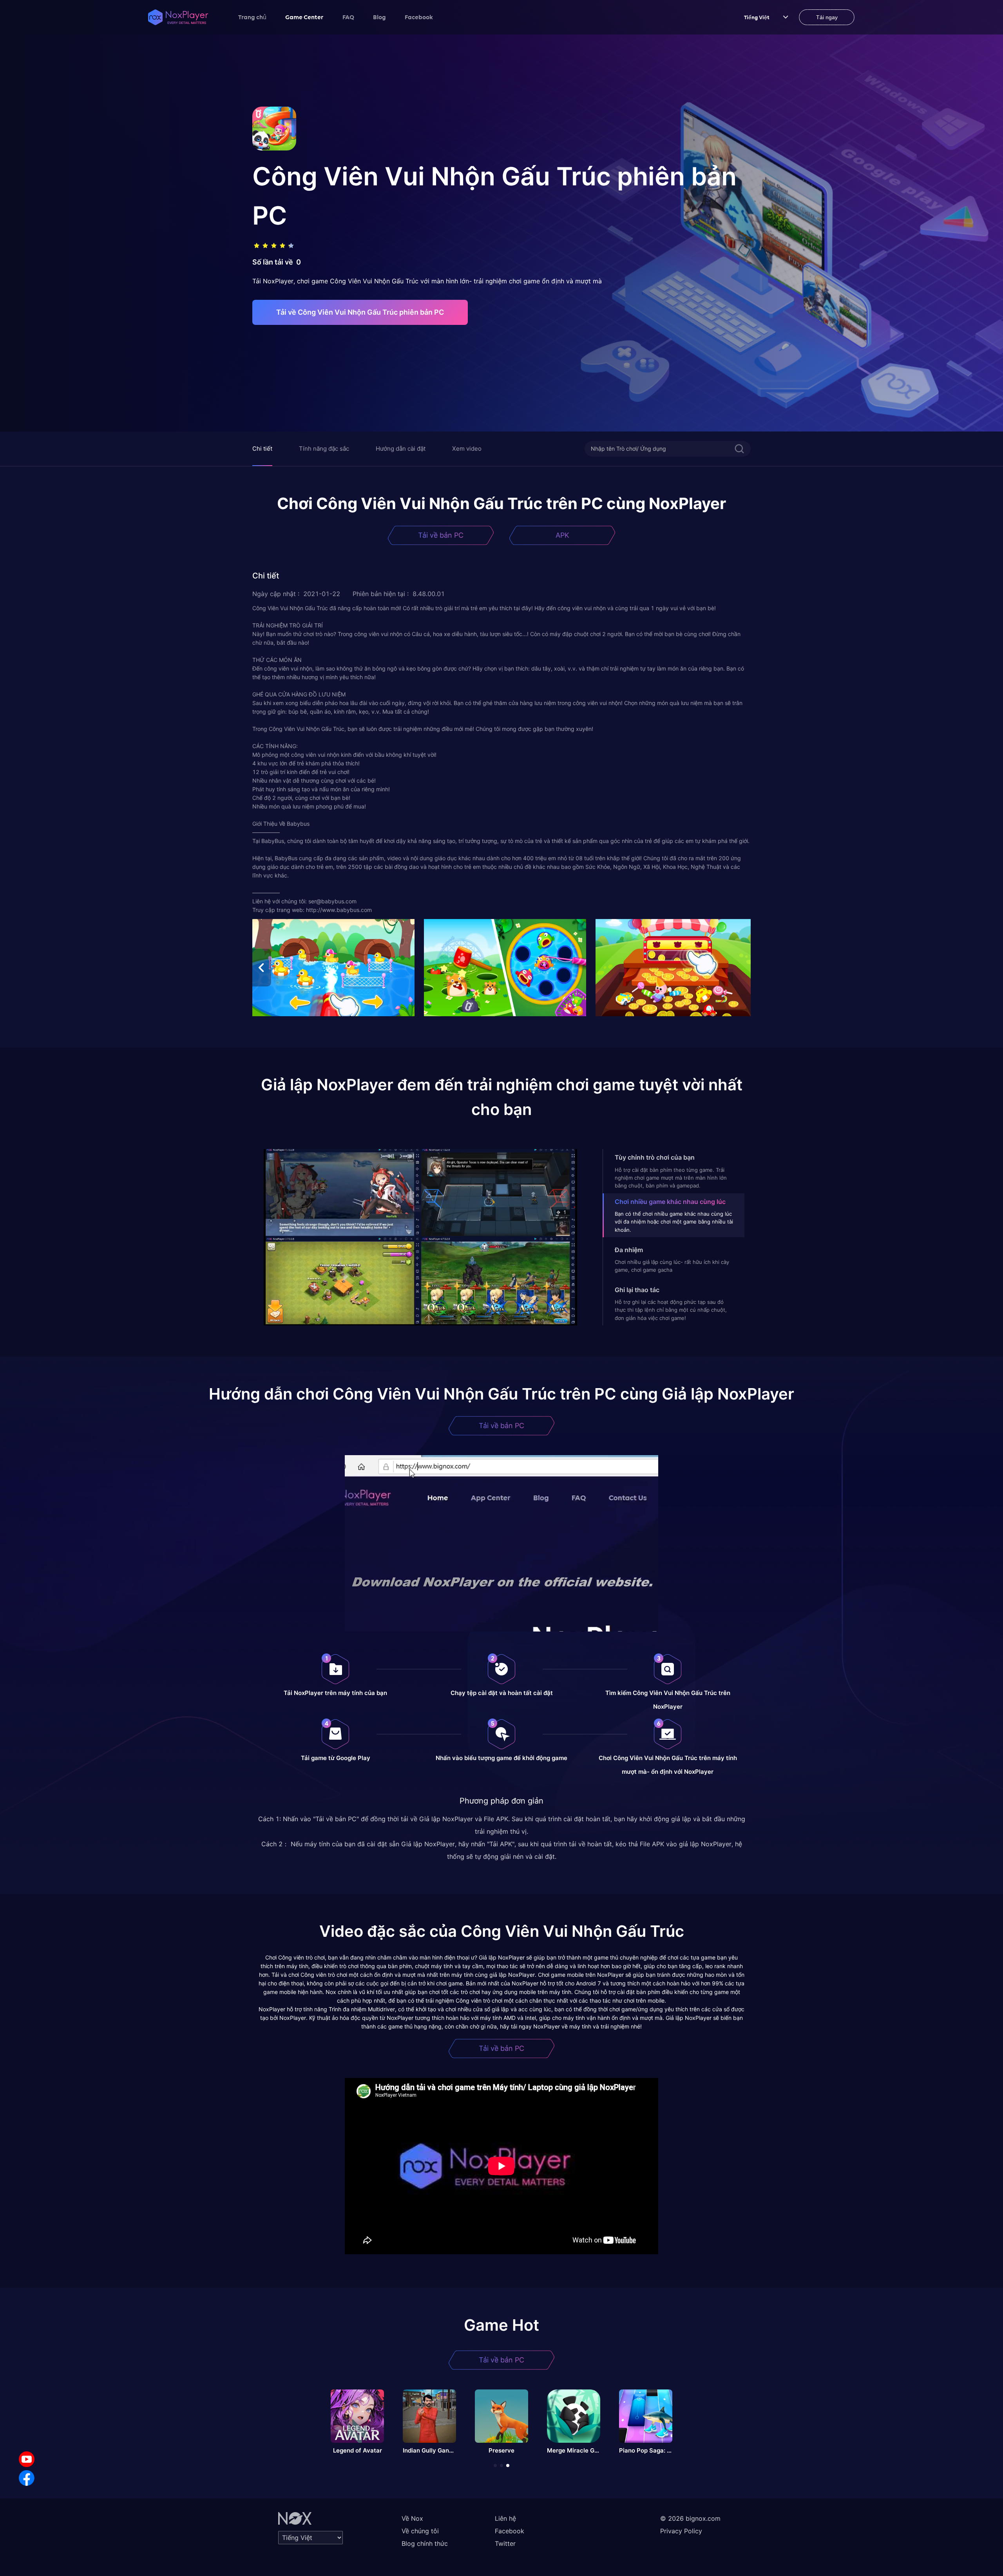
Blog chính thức (425, 2543)
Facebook (419, 17)
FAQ (348, 17)
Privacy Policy (681, 2531)
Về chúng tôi (420, 2531)
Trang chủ (252, 17)
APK (562, 535)
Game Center (304, 17)
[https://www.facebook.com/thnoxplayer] (27, 2478)
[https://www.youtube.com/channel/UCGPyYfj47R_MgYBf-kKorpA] (27, 2459)
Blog (379, 17)
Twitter (505, 2543)
